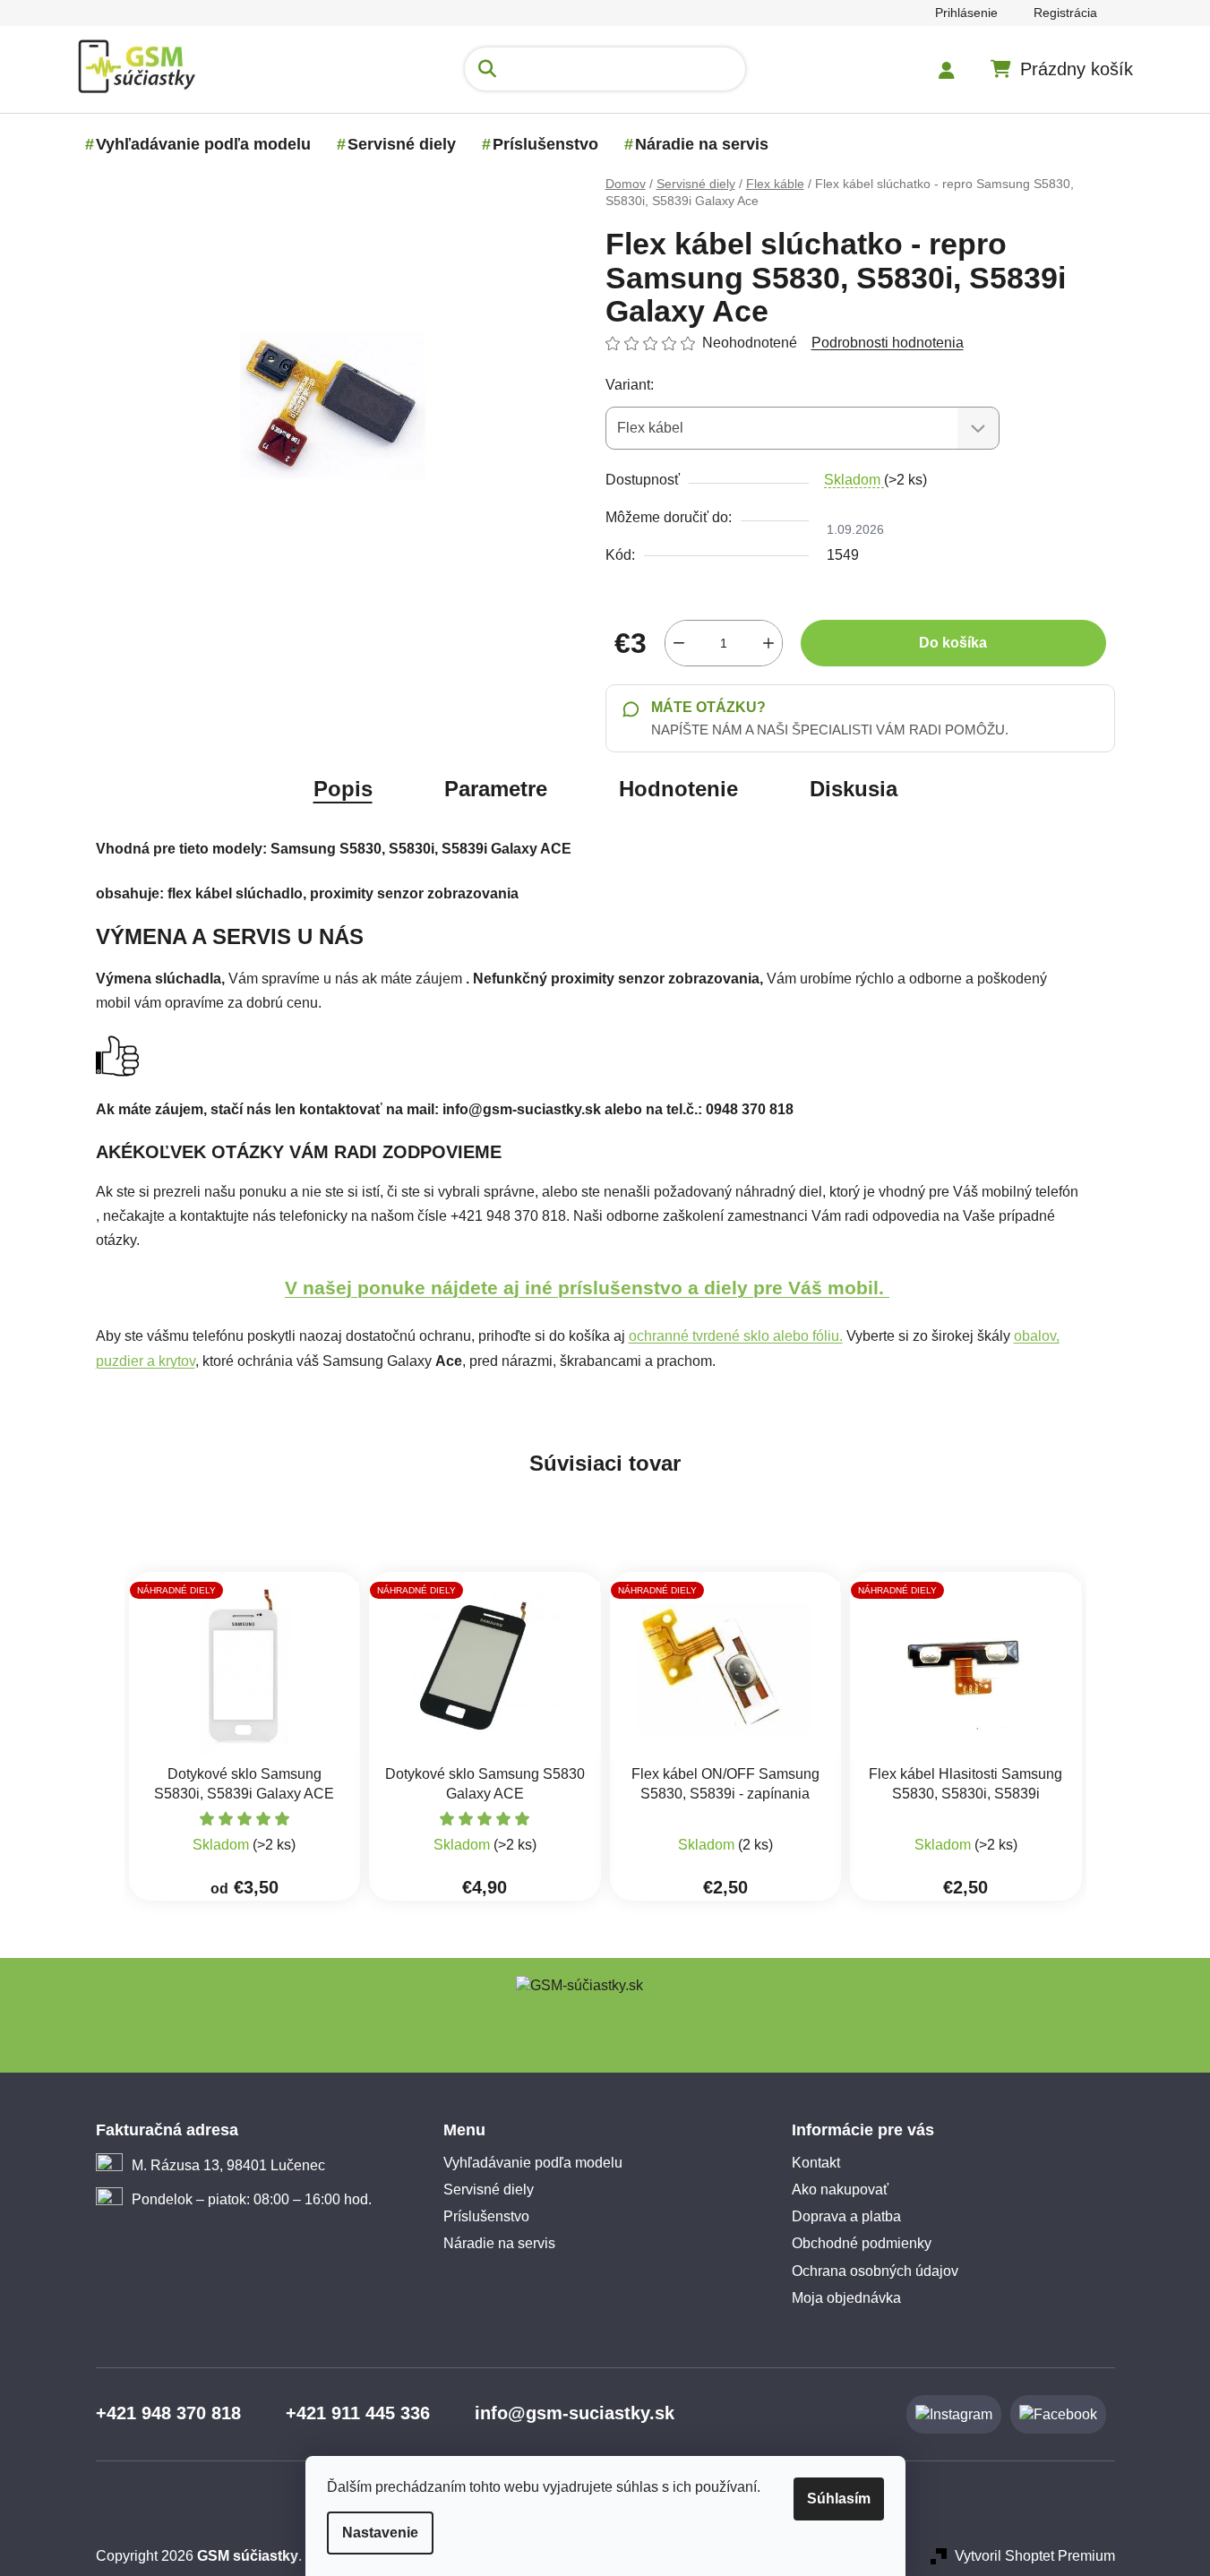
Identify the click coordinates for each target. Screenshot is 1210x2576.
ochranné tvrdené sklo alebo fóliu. (736, 1336)
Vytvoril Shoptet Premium (1035, 2556)
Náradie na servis (499, 2243)
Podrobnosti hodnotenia (888, 343)
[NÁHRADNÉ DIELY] (245, 1667)
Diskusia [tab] (854, 789)
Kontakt (816, 2163)
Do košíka (953, 643)
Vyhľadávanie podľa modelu (533, 2163)
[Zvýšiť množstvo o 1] (768, 643)
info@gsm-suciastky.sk (575, 2413)
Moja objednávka (846, 2298)
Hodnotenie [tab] (678, 789)
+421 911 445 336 (358, 2413)
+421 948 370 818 (168, 2413)
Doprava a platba (846, 2216)
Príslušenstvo (486, 2216)
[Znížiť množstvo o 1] (679, 643)
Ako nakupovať (840, 2190)
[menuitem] (203, 144)
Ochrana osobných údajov (875, 2271)
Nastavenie (380, 2533)
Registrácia (1065, 13)
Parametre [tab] (496, 789)
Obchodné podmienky (862, 2243)
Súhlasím (839, 2499)
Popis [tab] (343, 789)
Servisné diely (489, 2190)
